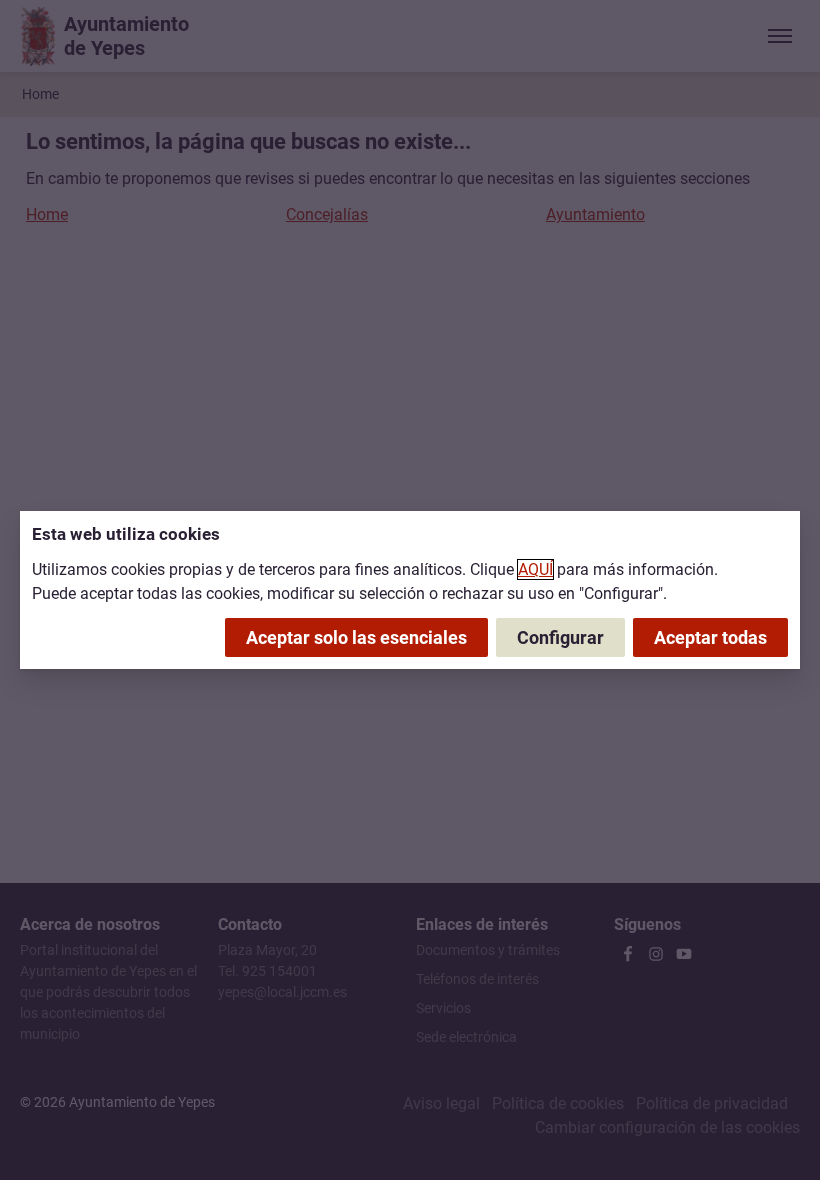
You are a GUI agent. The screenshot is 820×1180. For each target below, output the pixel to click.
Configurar (560, 637)
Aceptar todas (710, 637)
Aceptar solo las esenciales (356, 637)
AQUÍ (535, 569)
